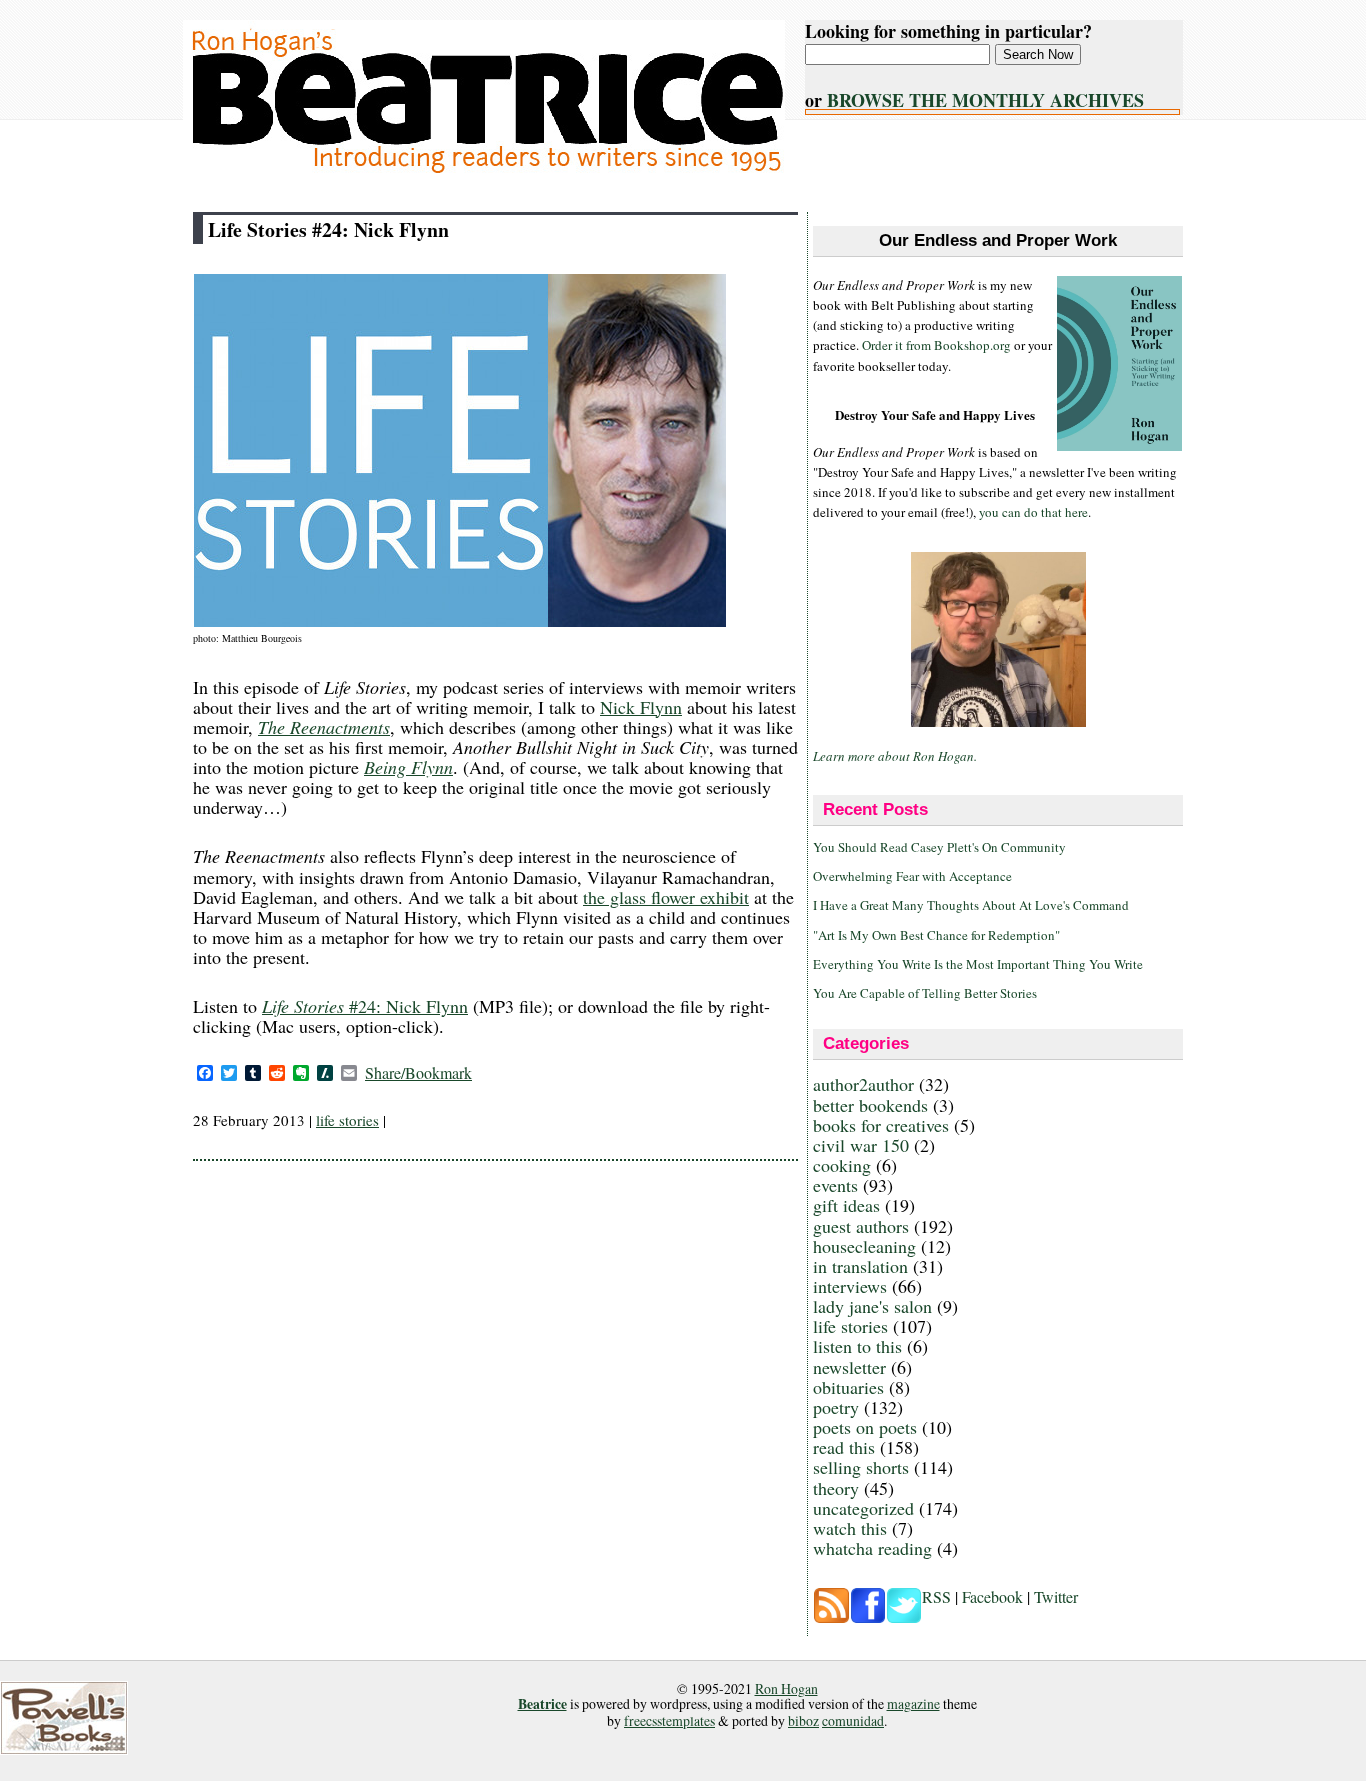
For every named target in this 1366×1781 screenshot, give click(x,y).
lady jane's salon (872, 1306)
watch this (850, 1528)
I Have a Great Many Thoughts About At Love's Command (971, 905)
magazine (913, 1703)
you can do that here (1033, 512)
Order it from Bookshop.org (936, 345)
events (835, 1185)
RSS (936, 1596)
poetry (836, 1407)
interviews (850, 1286)
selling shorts (861, 1467)
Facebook (992, 1596)
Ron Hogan (786, 1688)
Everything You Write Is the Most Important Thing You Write (978, 964)
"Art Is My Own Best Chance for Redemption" (936, 935)
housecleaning (864, 1246)
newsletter (849, 1367)
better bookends (870, 1105)
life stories (347, 1120)
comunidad (853, 1720)
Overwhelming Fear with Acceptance (912, 876)
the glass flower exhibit (666, 897)
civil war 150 (861, 1145)
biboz (803, 1720)
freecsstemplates (669, 1720)
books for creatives (881, 1125)
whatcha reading (872, 1548)
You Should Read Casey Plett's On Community (939, 847)
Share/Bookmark (418, 1073)
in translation (860, 1266)
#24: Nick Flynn (365, 1006)
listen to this (857, 1346)
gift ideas (846, 1205)
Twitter (1056, 1596)
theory (836, 1488)
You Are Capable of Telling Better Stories (925, 993)
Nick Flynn (641, 707)
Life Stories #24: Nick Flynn (328, 229)
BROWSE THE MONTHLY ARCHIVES (985, 100)
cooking (842, 1165)
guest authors (861, 1226)
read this (844, 1447)
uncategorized (863, 1508)
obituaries (848, 1387)
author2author (863, 1084)
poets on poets (865, 1427)
